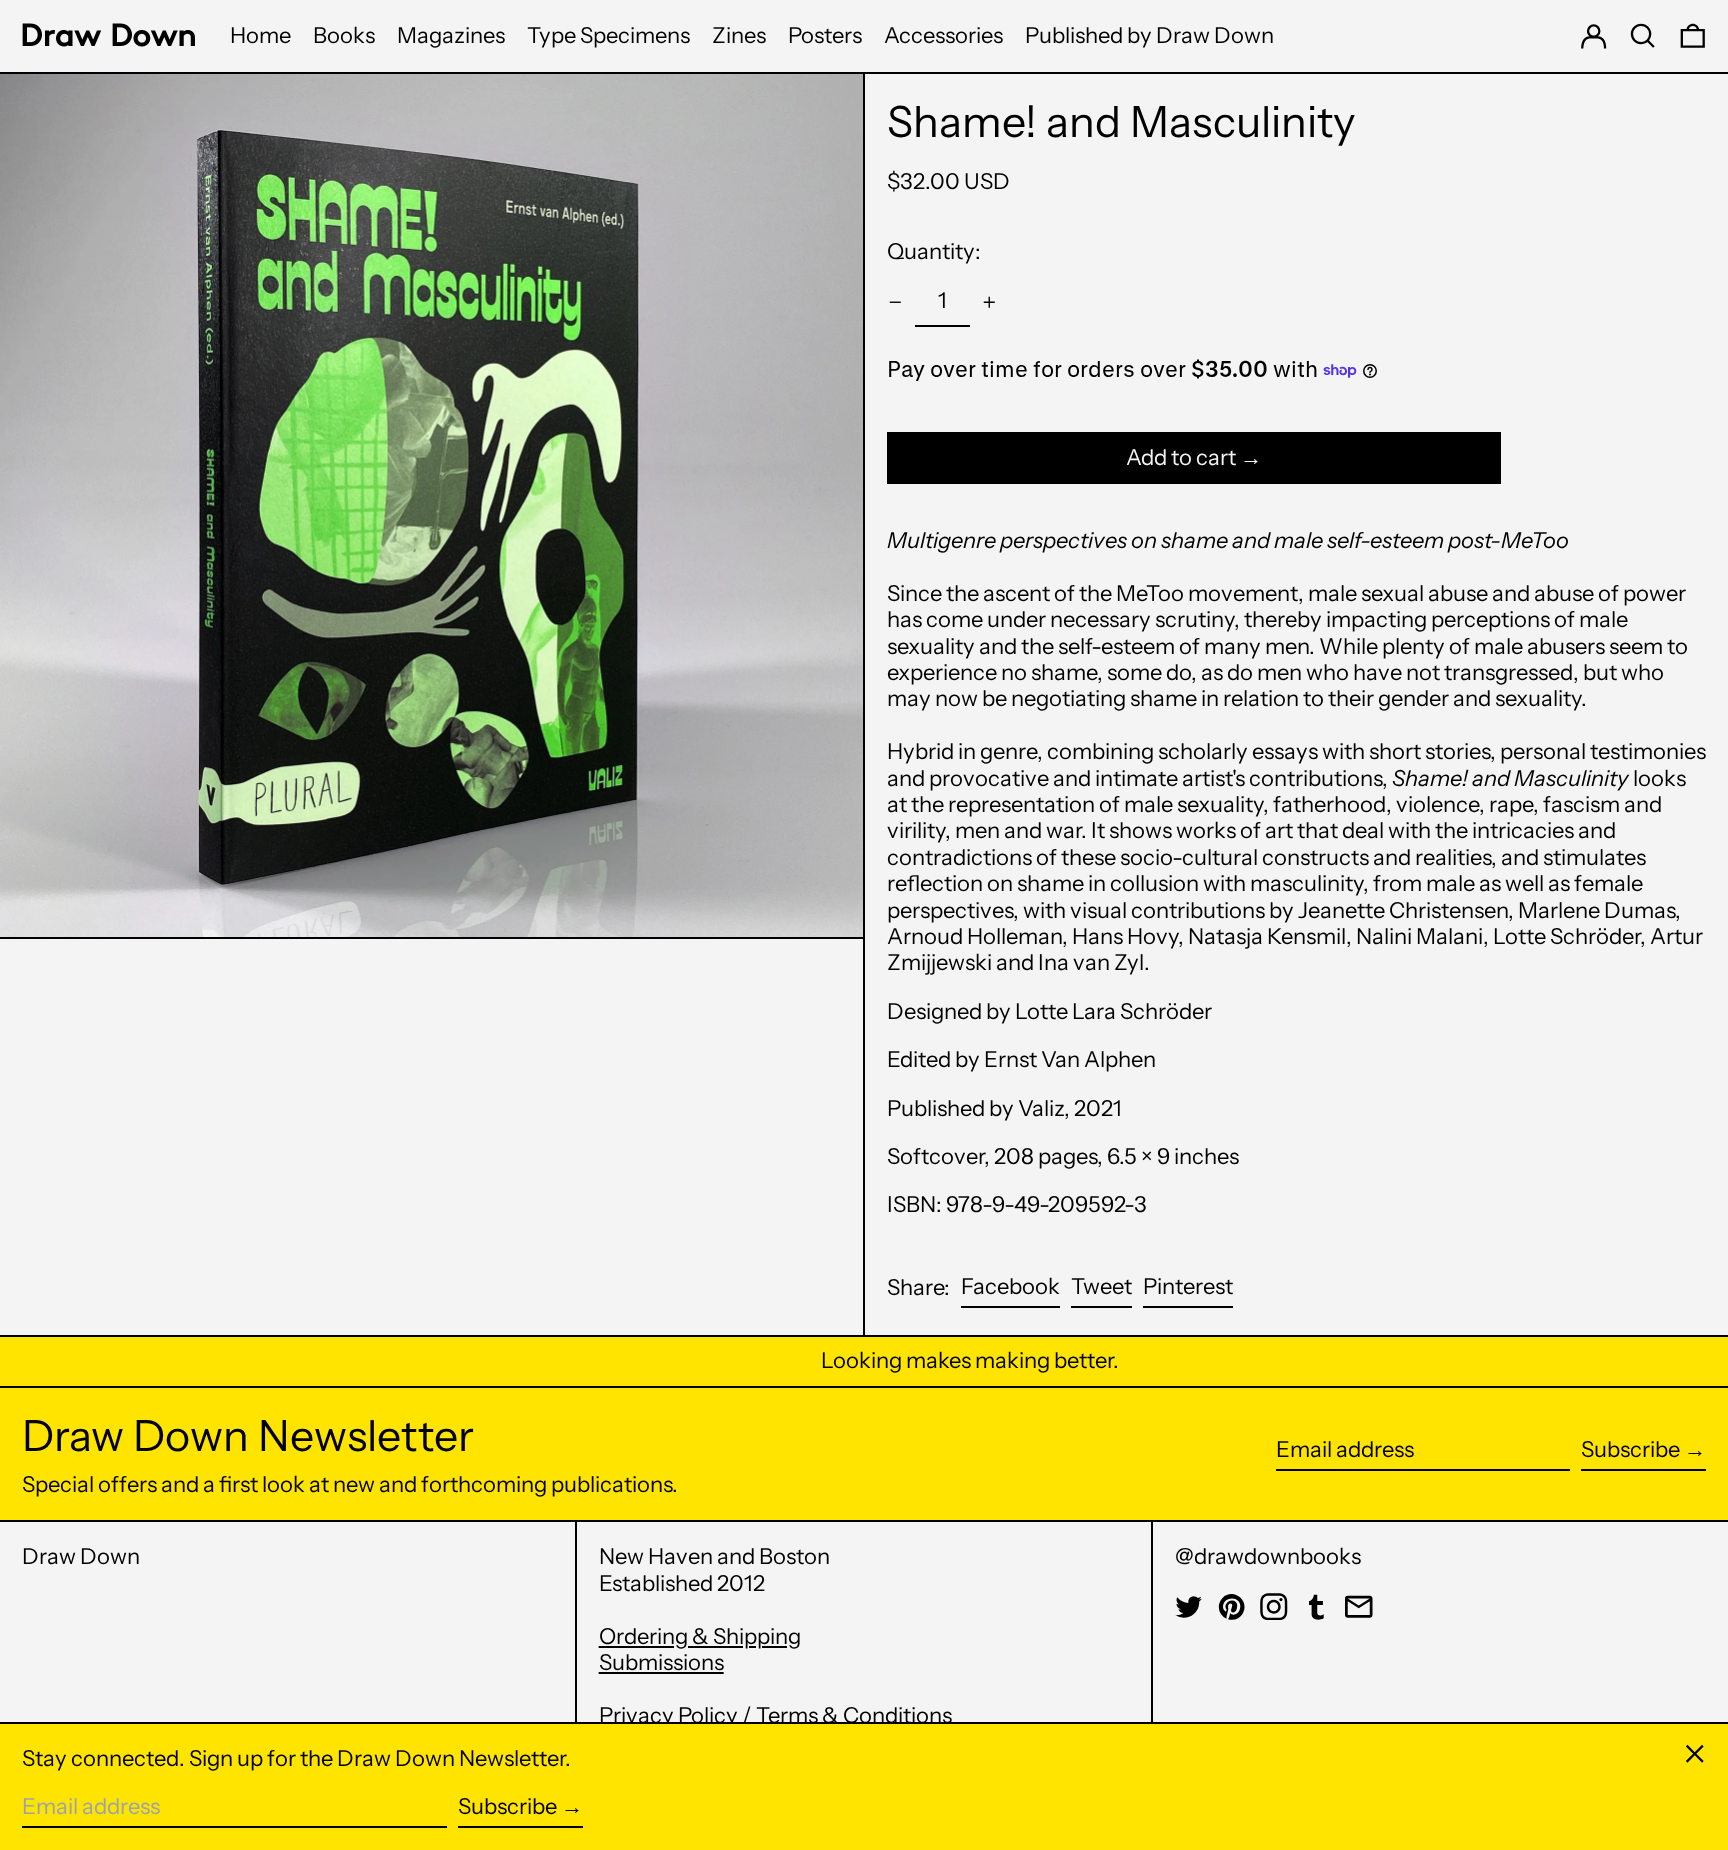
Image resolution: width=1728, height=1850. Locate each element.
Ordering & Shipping (700, 1636)
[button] (1643, 36)
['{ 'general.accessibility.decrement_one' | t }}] (895, 302)
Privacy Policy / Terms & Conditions (775, 1715)
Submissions (661, 1662)
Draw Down (81, 1556)
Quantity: (934, 251)
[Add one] (989, 302)
